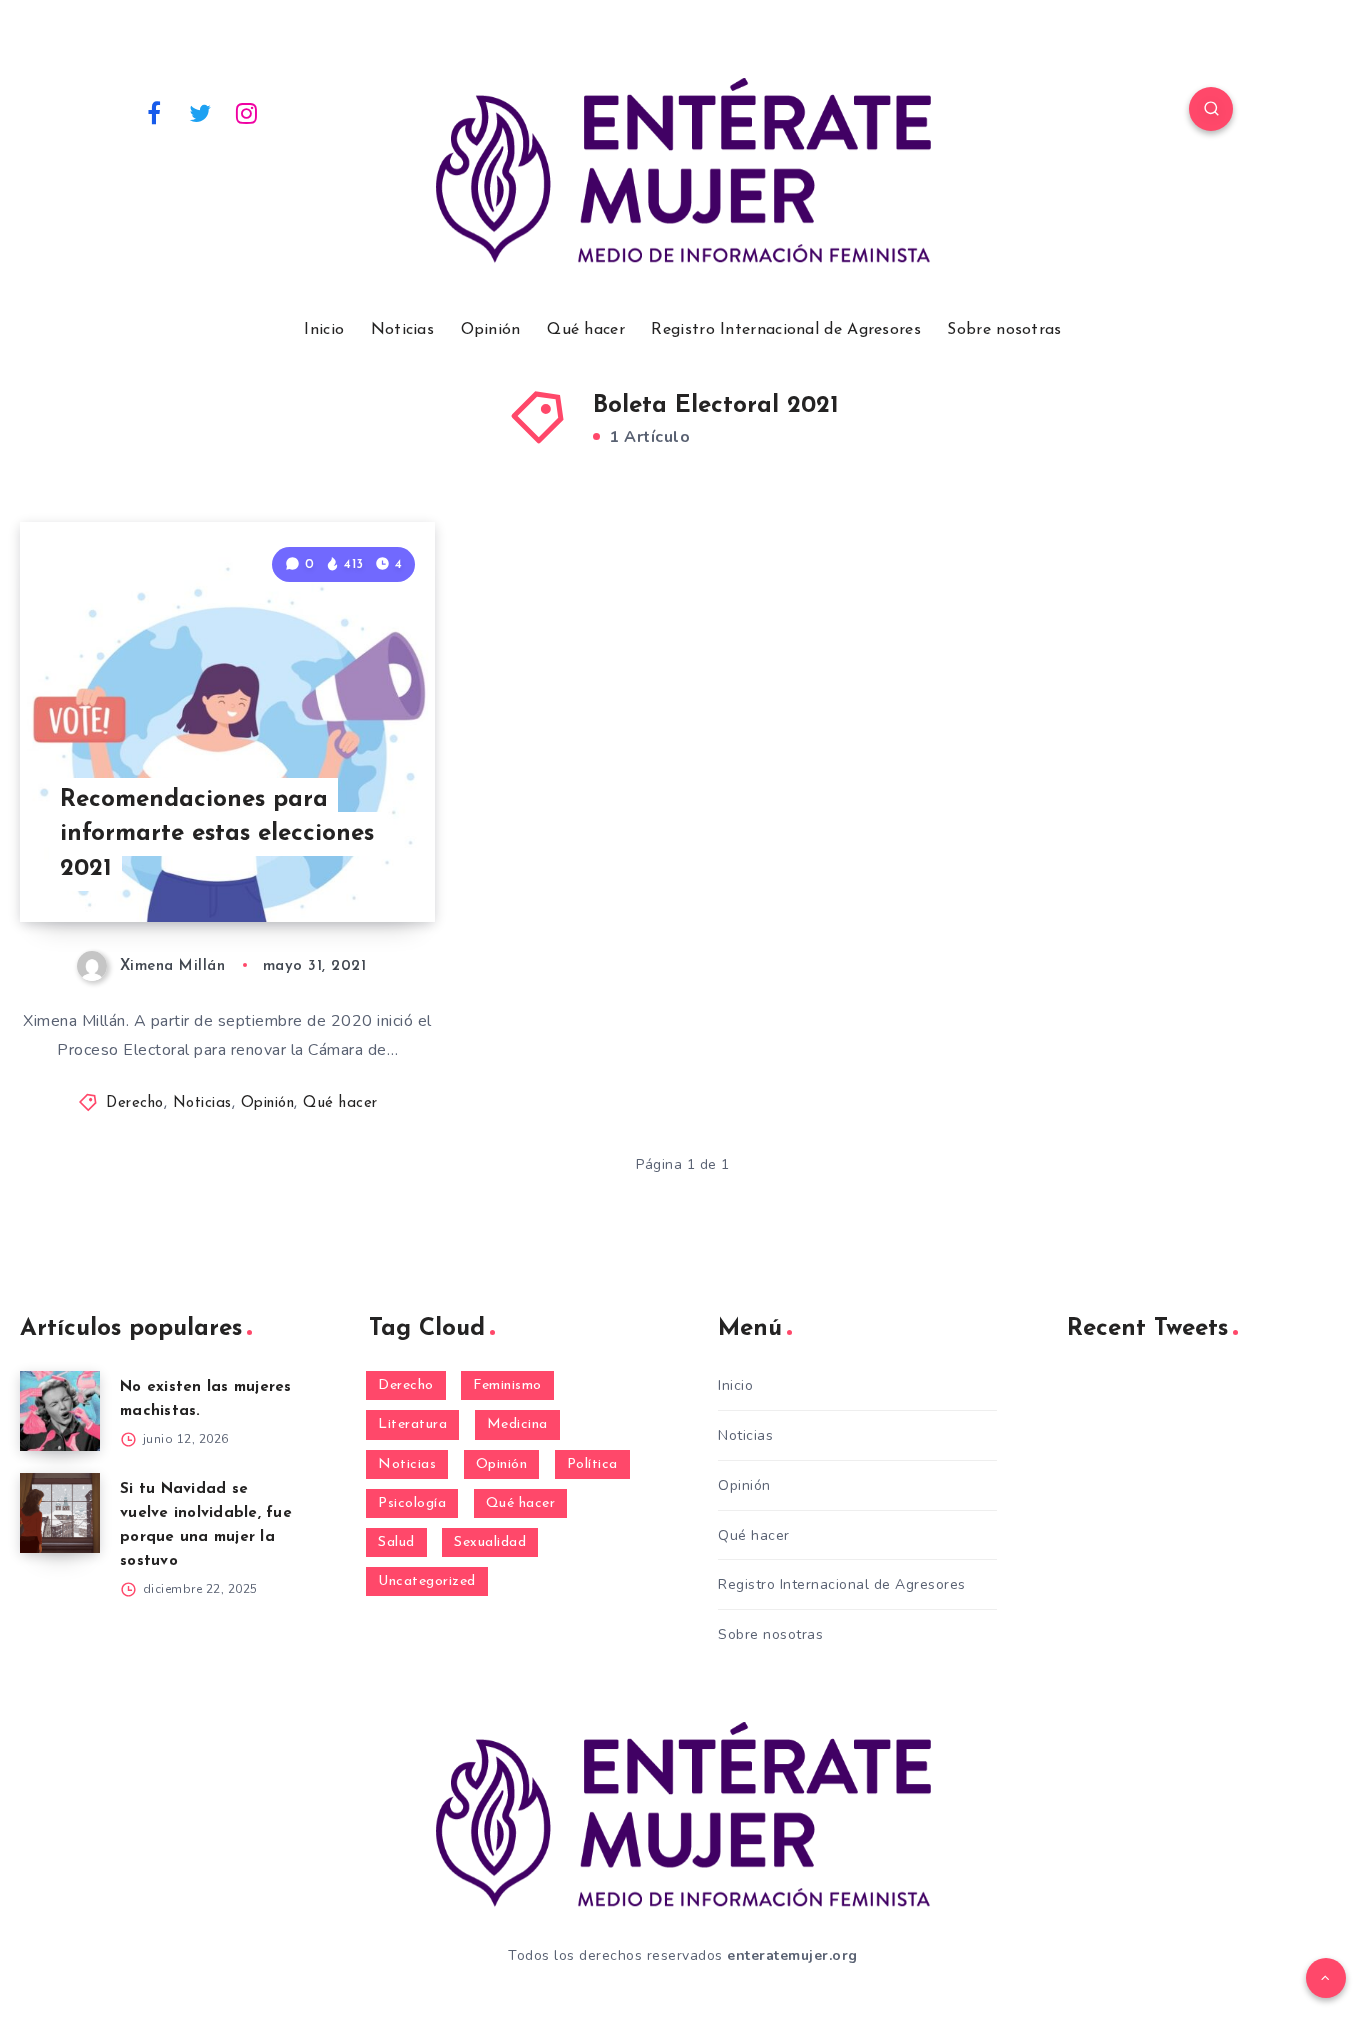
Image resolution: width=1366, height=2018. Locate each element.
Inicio (324, 330)
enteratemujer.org (792, 1955)
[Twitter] (201, 112)
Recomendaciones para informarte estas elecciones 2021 (217, 835)
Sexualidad (490, 1542)
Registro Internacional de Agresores (786, 330)
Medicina (517, 1424)
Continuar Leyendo (337, 862)
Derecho (135, 1103)
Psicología (412, 1503)
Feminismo (507, 1385)
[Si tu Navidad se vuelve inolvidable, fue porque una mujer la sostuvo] (60, 1513)
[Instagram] (247, 112)
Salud (396, 1542)
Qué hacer (586, 330)
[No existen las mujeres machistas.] (60, 1411)
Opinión (491, 330)
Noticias (402, 330)
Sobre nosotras (1004, 330)
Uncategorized (427, 1581)
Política (592, 1464)
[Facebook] (154, 112)
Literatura (412, 1424)
